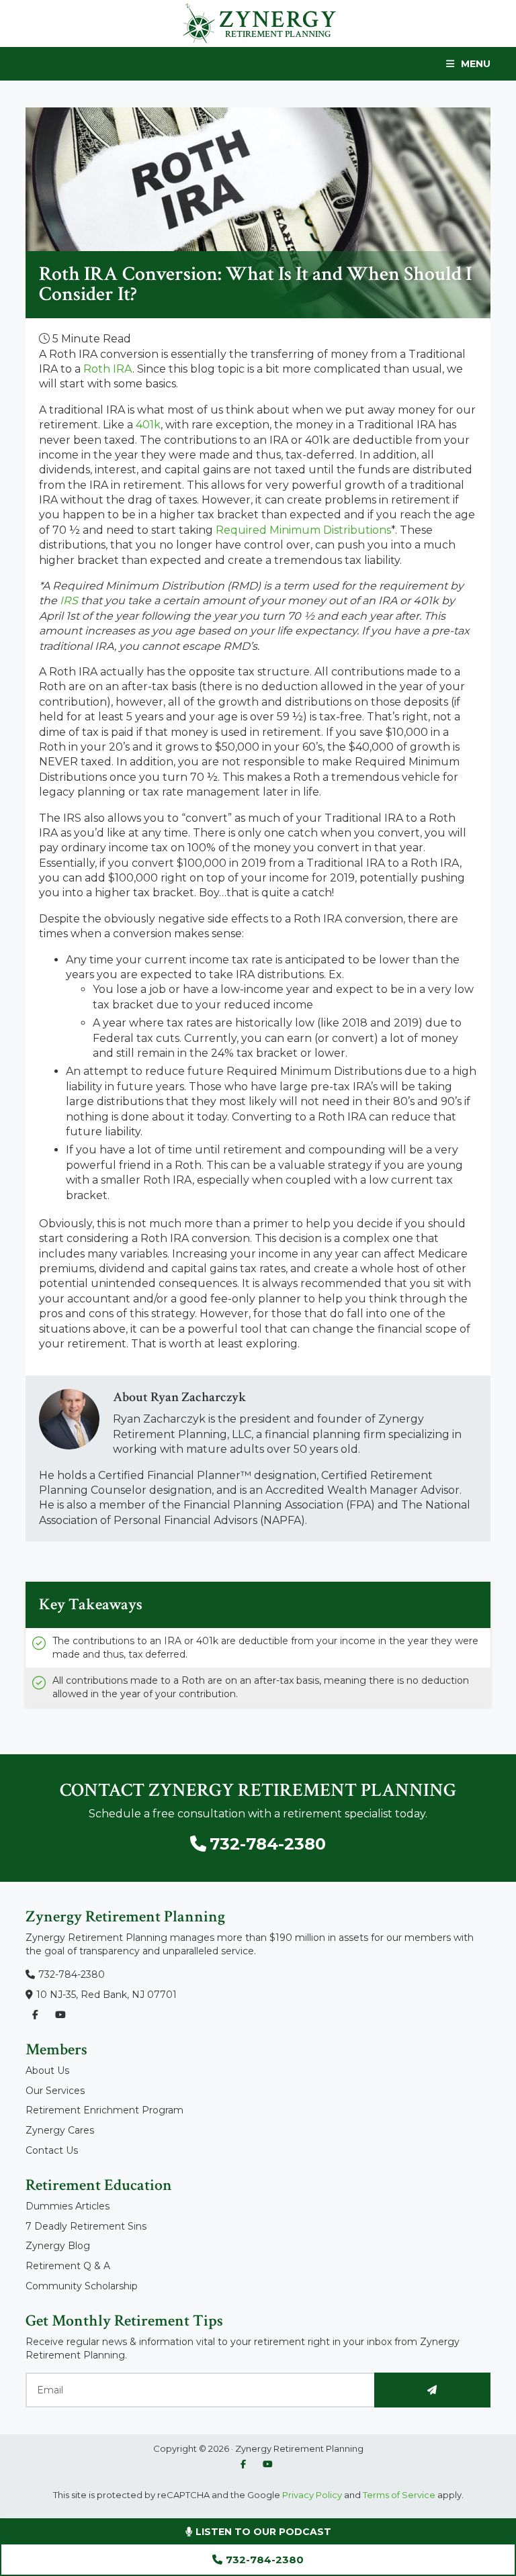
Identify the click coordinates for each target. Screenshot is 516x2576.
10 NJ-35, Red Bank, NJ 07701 (106, 1995)
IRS (69, 601)
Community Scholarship (82, 2286)
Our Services (55, 2091)
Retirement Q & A (68, 2266)
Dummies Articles (68, 2206)
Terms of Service (399, 2495)
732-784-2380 (265, 2560)
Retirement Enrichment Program (104, 2110)
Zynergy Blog (58, 2246)
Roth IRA (108, 369)
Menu (476, 64)
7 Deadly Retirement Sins (86, 2226)
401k (148, 425)
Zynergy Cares (60, 2130)
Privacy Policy (311, 2495)
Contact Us (52, 2150)
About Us (47, 2070)
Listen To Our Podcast (262, 2532)
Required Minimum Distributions (303, 530)
